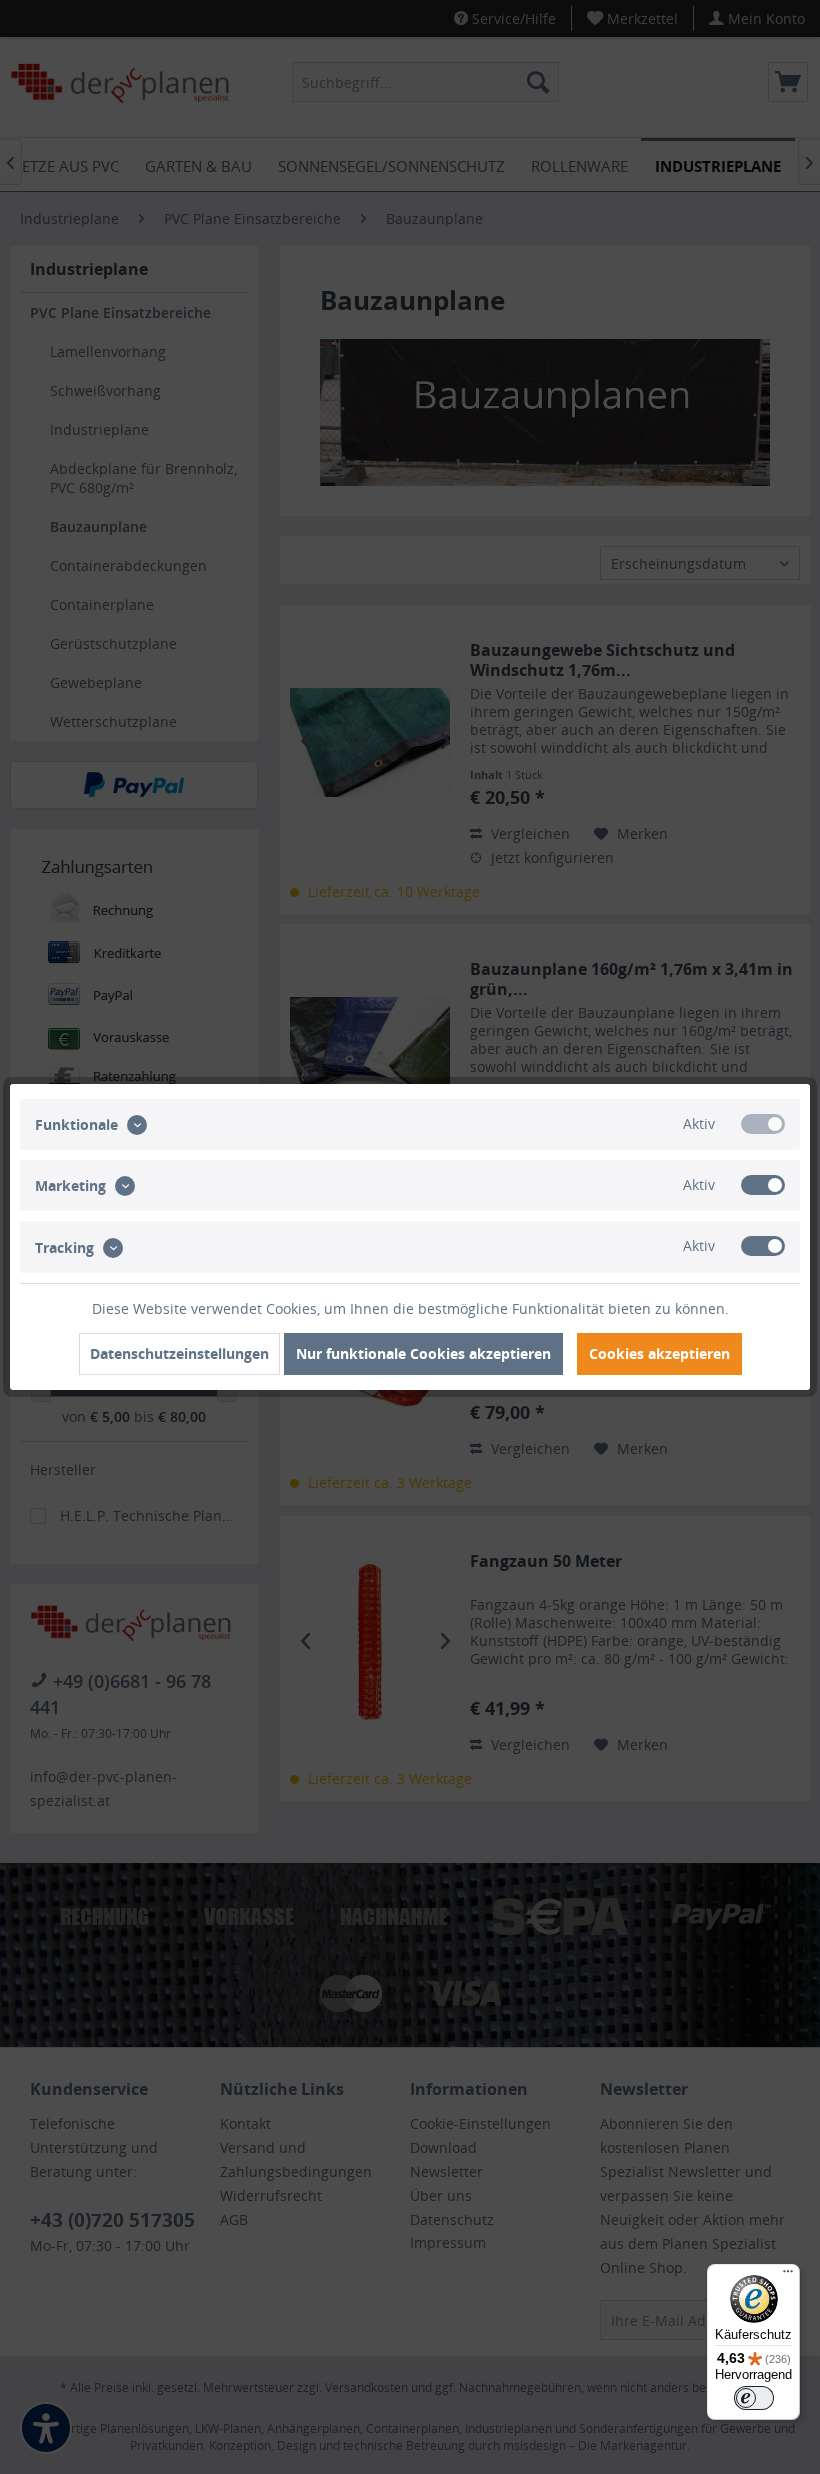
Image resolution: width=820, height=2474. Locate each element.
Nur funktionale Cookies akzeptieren (423, 1353)
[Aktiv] (763, 1124)
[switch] (754, 2398)
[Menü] (788, 2276)
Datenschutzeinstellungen (179, 1353)
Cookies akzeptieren (659, 1353)
